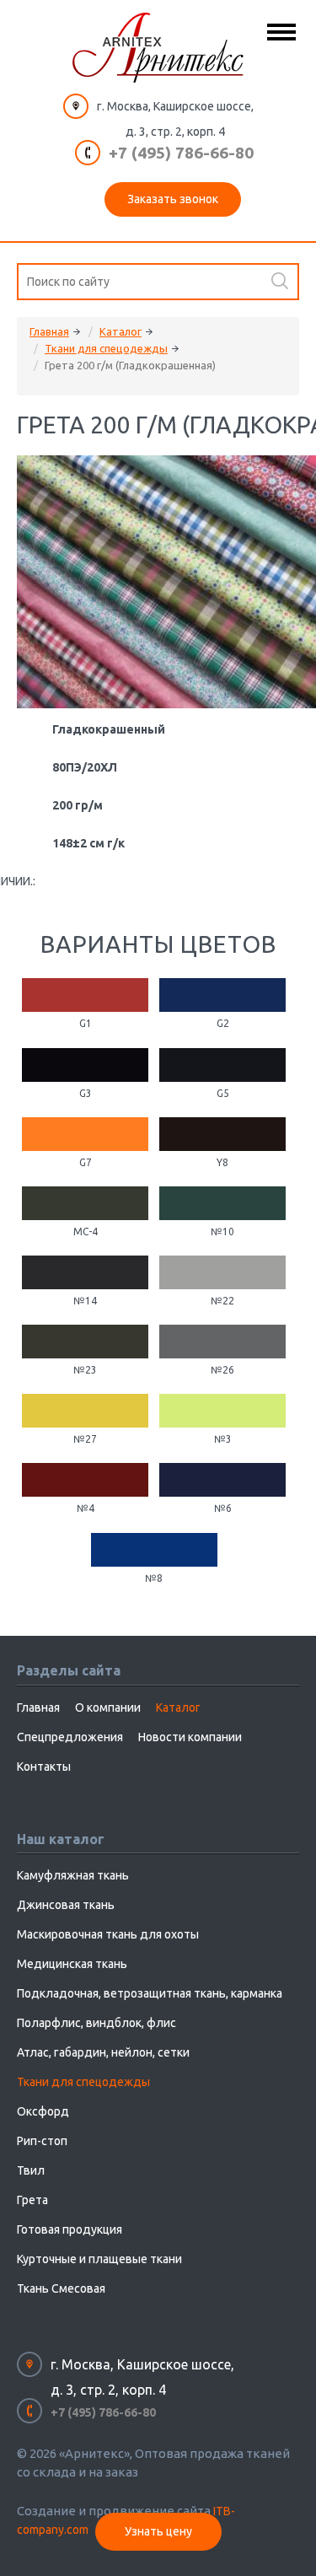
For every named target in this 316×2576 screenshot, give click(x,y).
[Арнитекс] (158, 48)
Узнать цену (158, 2531)
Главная (49, 331)
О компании (108, 1707)
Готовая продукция (70, 2229)
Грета (32, 2200)
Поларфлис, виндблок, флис (96, 2023)
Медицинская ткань (72, 1964)
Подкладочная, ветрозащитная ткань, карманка (150, 1993)
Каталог (121, 331)
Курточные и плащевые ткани (99, 2259)
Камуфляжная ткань (73, 1875)
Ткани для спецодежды (106, 348)
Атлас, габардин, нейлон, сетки (103, 2052)
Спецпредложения (70, 1737)
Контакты (44, 1767)
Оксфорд (43, 2111)
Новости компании (190, 1737)
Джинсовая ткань (66, 1905)
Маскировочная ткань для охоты (108, 1934)
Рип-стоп (42, 2141)
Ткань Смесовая (61, 2288)
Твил (31, 2170)
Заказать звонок (173, 199)
